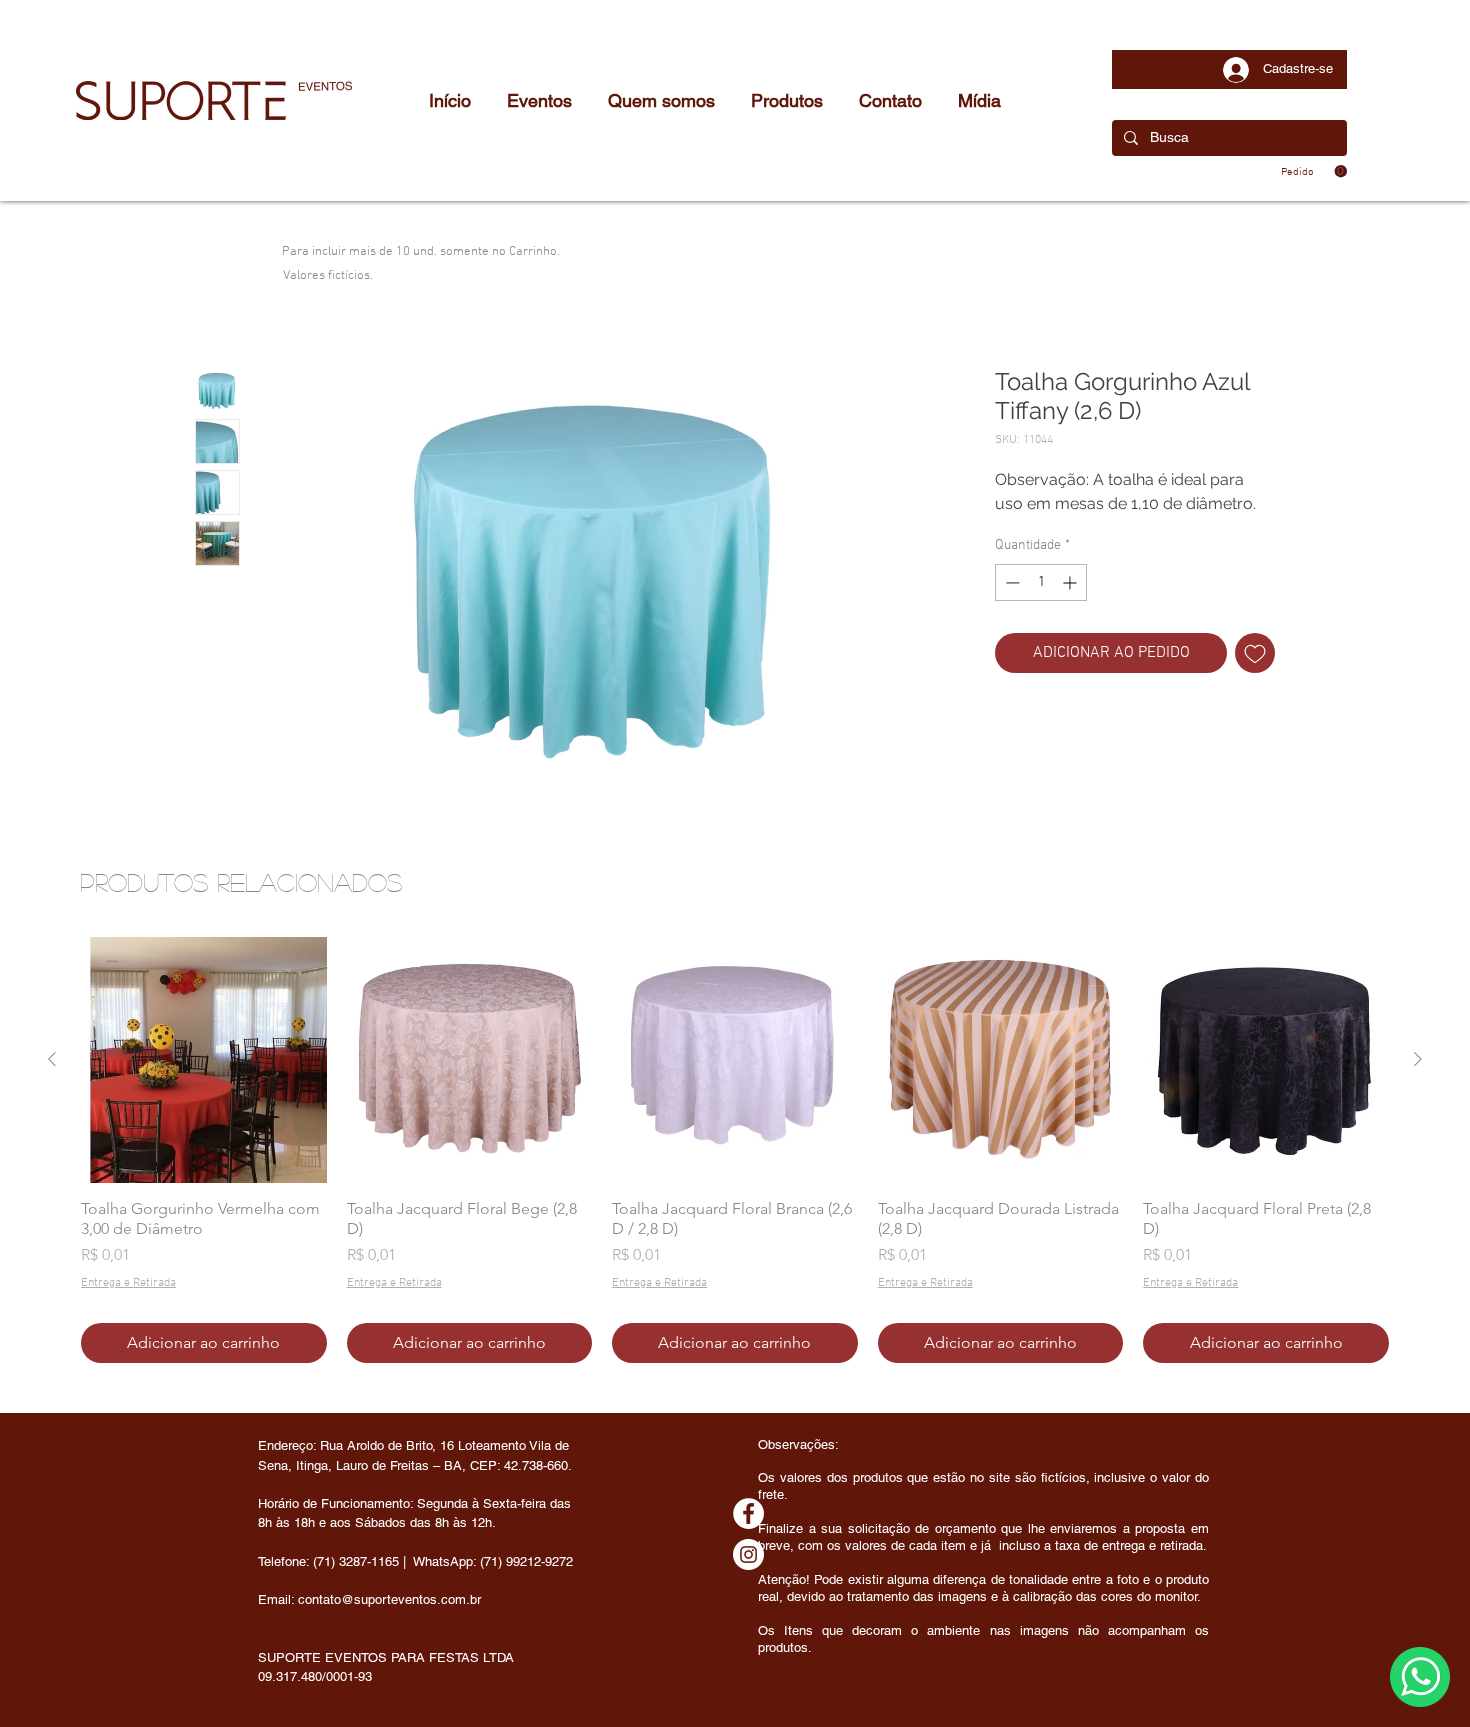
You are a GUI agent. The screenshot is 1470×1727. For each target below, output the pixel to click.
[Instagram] (748, 1554)
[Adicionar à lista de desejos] (1255, 653)
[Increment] (1071, 582)
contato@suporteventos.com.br (389, 1599)
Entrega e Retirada (128, 1283)
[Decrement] (1010, 582)
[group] (735, 1150)
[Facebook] (748, 1513)
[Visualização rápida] (204, 1060)
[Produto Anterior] (52, 1059)
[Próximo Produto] (1418, 1059)
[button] (1314, 171)
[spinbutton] (1041, 582)
